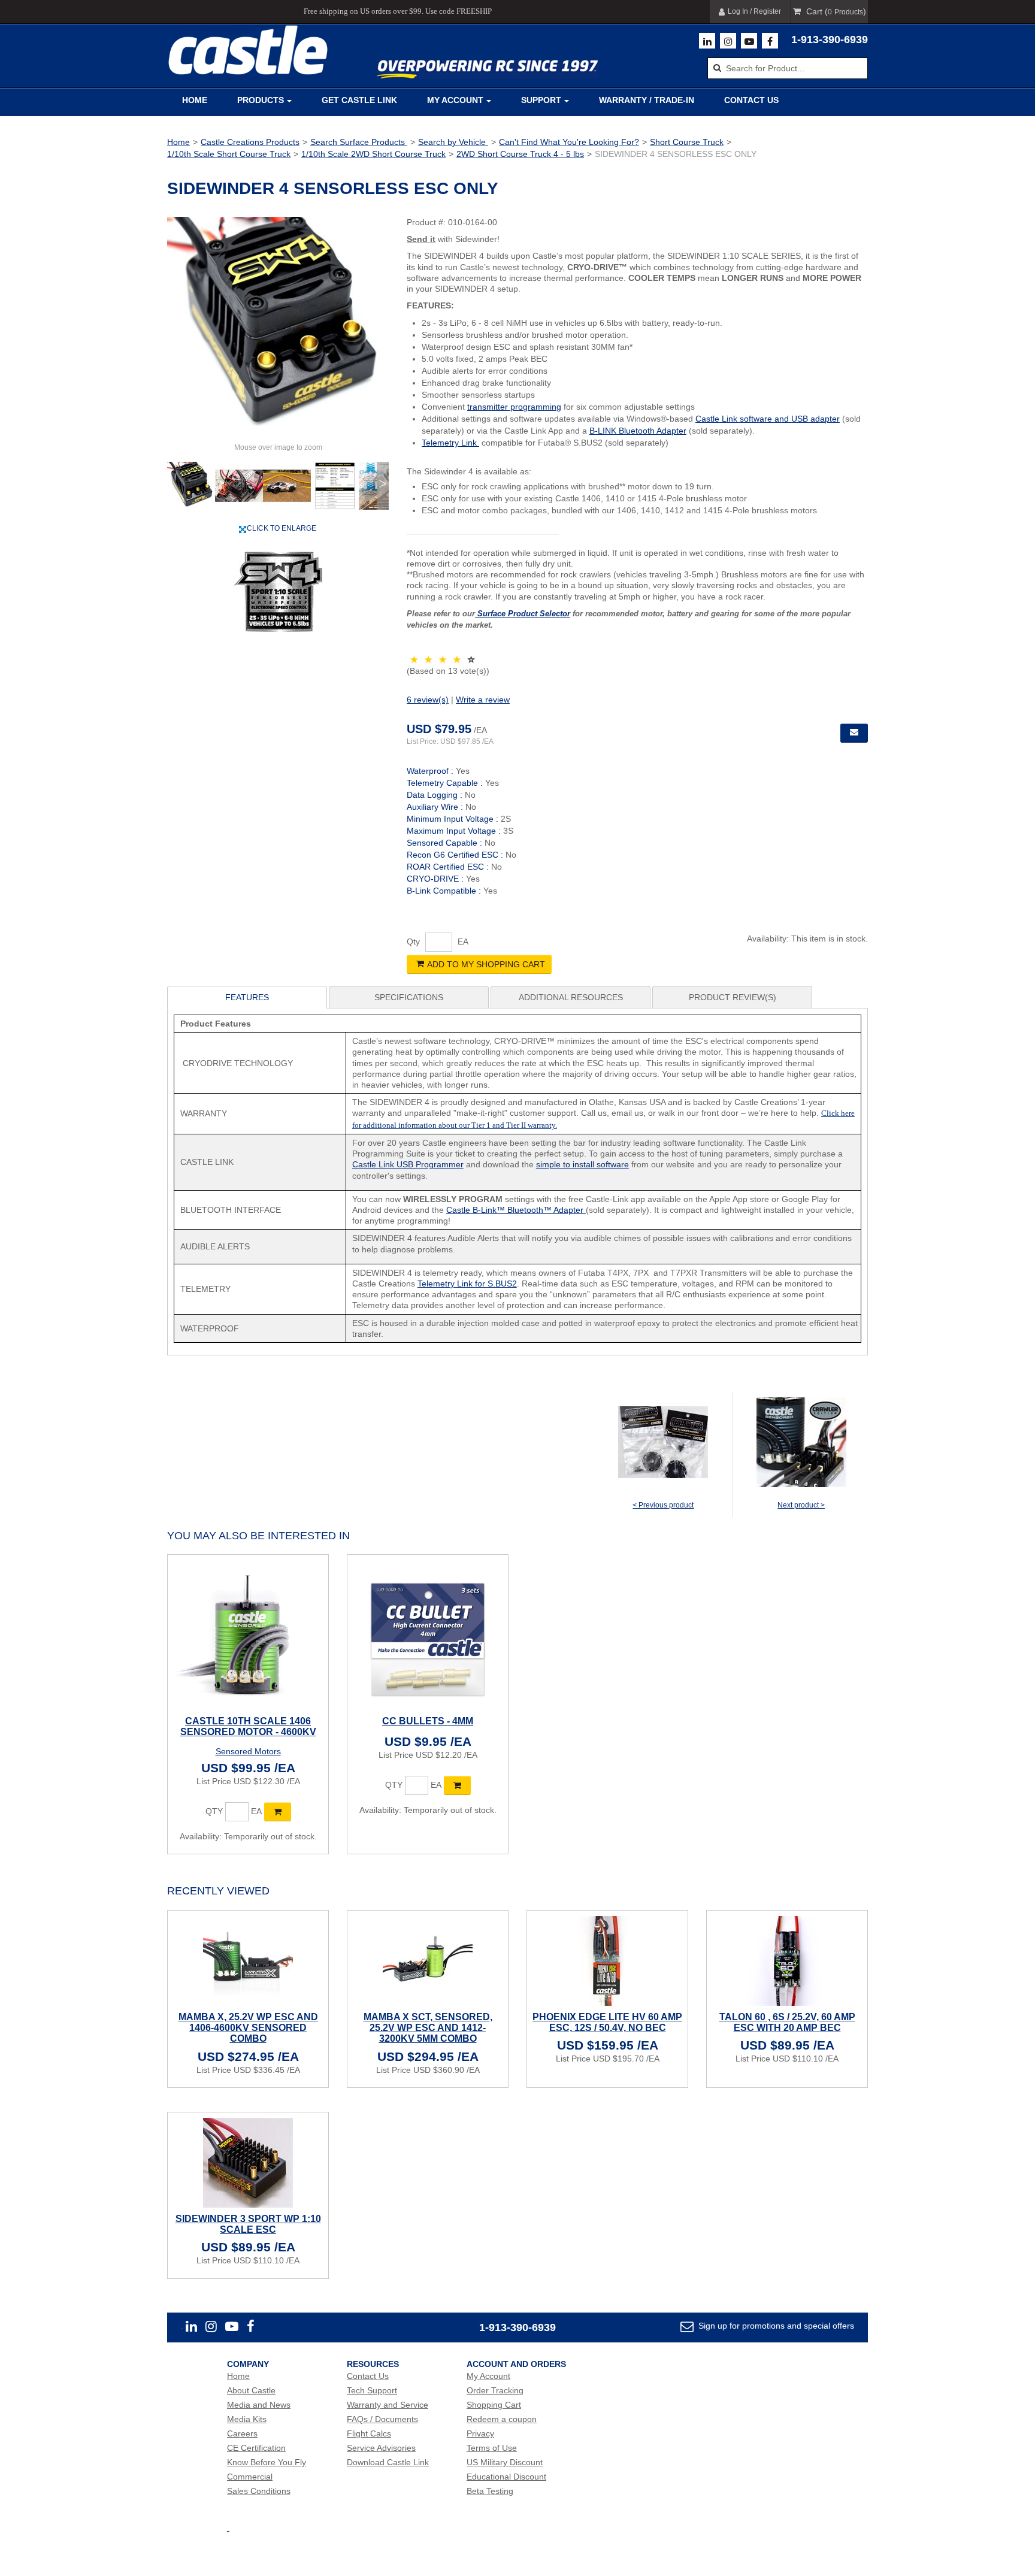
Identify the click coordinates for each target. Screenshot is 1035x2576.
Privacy (480, 2433)
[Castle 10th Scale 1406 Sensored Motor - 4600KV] (248, 1635)
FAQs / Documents (382, 2419)
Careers (242, 2433)
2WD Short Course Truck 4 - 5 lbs (520, 154)
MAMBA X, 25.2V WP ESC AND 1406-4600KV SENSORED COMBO (248, 2028)
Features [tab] (247, 997)
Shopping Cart (494, 2405)
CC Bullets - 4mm (428, 1721)
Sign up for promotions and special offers (775, 2326)
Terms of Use (492, 2448)
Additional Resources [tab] (571, 997)
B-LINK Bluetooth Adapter (638, 431)
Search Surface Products (359, 142)
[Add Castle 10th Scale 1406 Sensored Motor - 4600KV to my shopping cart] (278, 1812)
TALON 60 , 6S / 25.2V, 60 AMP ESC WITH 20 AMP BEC (787, 2022)
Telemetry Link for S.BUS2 (467, 1284)
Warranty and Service (388, 2405)
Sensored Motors (248, 1751)
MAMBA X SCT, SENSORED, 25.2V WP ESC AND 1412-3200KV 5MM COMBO (428, 2028)
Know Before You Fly (267, 2462)
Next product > (801, 1505)
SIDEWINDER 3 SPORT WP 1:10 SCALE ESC (248, 2224)
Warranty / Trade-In (647, 100)
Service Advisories (381, 2448)
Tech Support (372, 2390)
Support (541, 100)
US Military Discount (505, 2462)
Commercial (250, 2477)
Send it (421, 239)
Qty (413, 942)
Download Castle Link (388, 2462)
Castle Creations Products (250, 142)
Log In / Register (754, 11)
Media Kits (247, 2419)
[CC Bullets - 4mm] (428, 1635)
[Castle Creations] (248, 50)
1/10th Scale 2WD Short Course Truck (373, 154)
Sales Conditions (259, 2491)
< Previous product (663, 1505)
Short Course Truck (687, 142)
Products (261, 100)
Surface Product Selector (523, 614)
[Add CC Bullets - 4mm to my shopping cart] (457, 1785)
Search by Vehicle (453, 142)
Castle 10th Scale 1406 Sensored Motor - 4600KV (248, 1726)
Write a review (483, 700)
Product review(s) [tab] (733, 997)
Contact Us (751, 100)
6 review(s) (428, 700)
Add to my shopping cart (486, 964)
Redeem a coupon (502, 2419)
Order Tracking (495, 2390)
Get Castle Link (359, 100)
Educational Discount (506, 2477)
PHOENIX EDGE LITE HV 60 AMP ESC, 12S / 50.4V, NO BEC (607, 2022)
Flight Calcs (369, 2433)
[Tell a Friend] (854, 733)
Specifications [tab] (409, 997)
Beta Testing (490, 2491)
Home (195, 100)
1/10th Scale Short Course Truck (229, 154)
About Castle (251, 2390)
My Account (455, 100)
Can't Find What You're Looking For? (569, 142)
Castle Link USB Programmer (408, 1164)
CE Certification (256, 2448)
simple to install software (582, 1164)
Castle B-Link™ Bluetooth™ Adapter (516, 1210)
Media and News (259, 2405)
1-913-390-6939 (830, 40)
